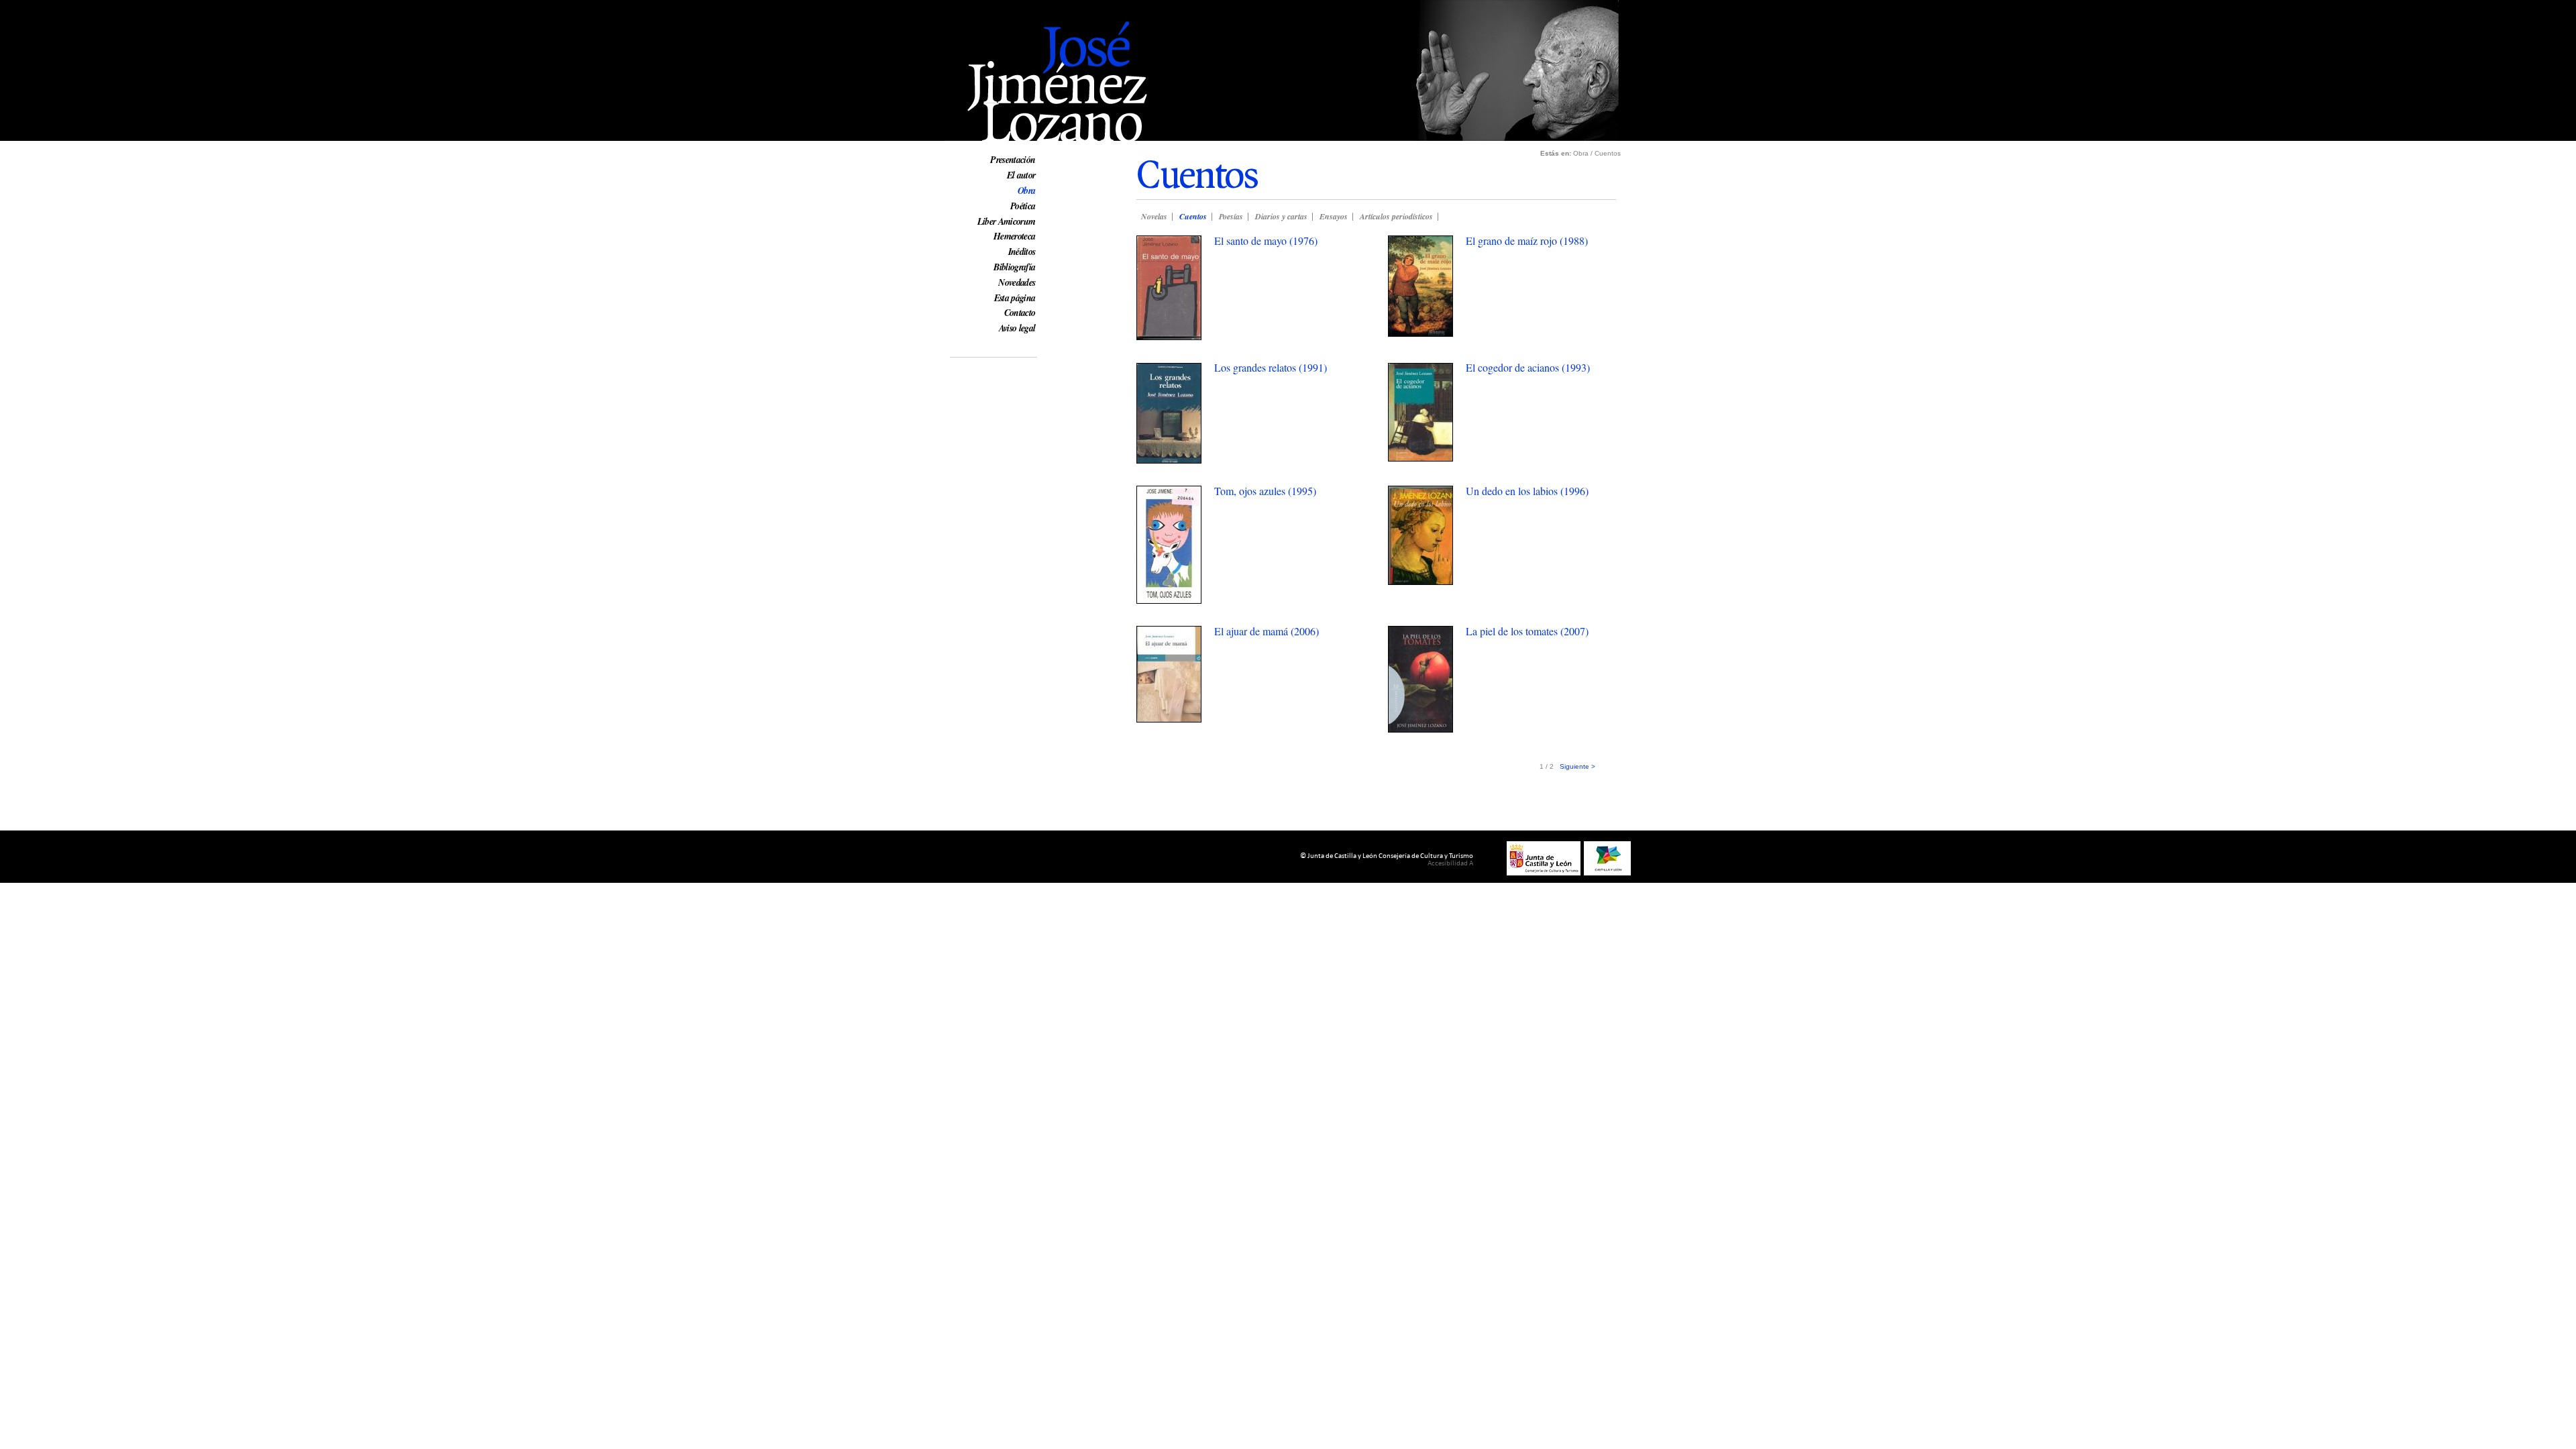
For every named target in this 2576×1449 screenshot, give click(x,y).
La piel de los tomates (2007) (1527, 631)
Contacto (1020, 313)
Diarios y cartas (1281, 216)
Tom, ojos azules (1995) (1265, 491)
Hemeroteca (1014, 236)
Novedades (1017, 282)
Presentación (1013, 160)
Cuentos (1193, 216)
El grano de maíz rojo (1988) (1527, 240)
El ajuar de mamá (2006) (1267, 631)
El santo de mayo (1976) (1266, 240)
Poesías (1231, 216)
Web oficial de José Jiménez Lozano (1026, 8)
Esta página (1015, 298)
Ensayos (1334, 216)
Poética (1023, 206)
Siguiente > (1577, 766)
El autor (1021, 175)
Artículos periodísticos (1396, 216)
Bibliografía (1014, 267)
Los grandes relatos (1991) (1271, 367)
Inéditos (1022, 252)
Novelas (1154, 216)
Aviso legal (1017, 328)
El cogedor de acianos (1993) (1528, 367)
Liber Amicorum (1007, 221)
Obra (1026, 191)
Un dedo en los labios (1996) (1527, 491)
